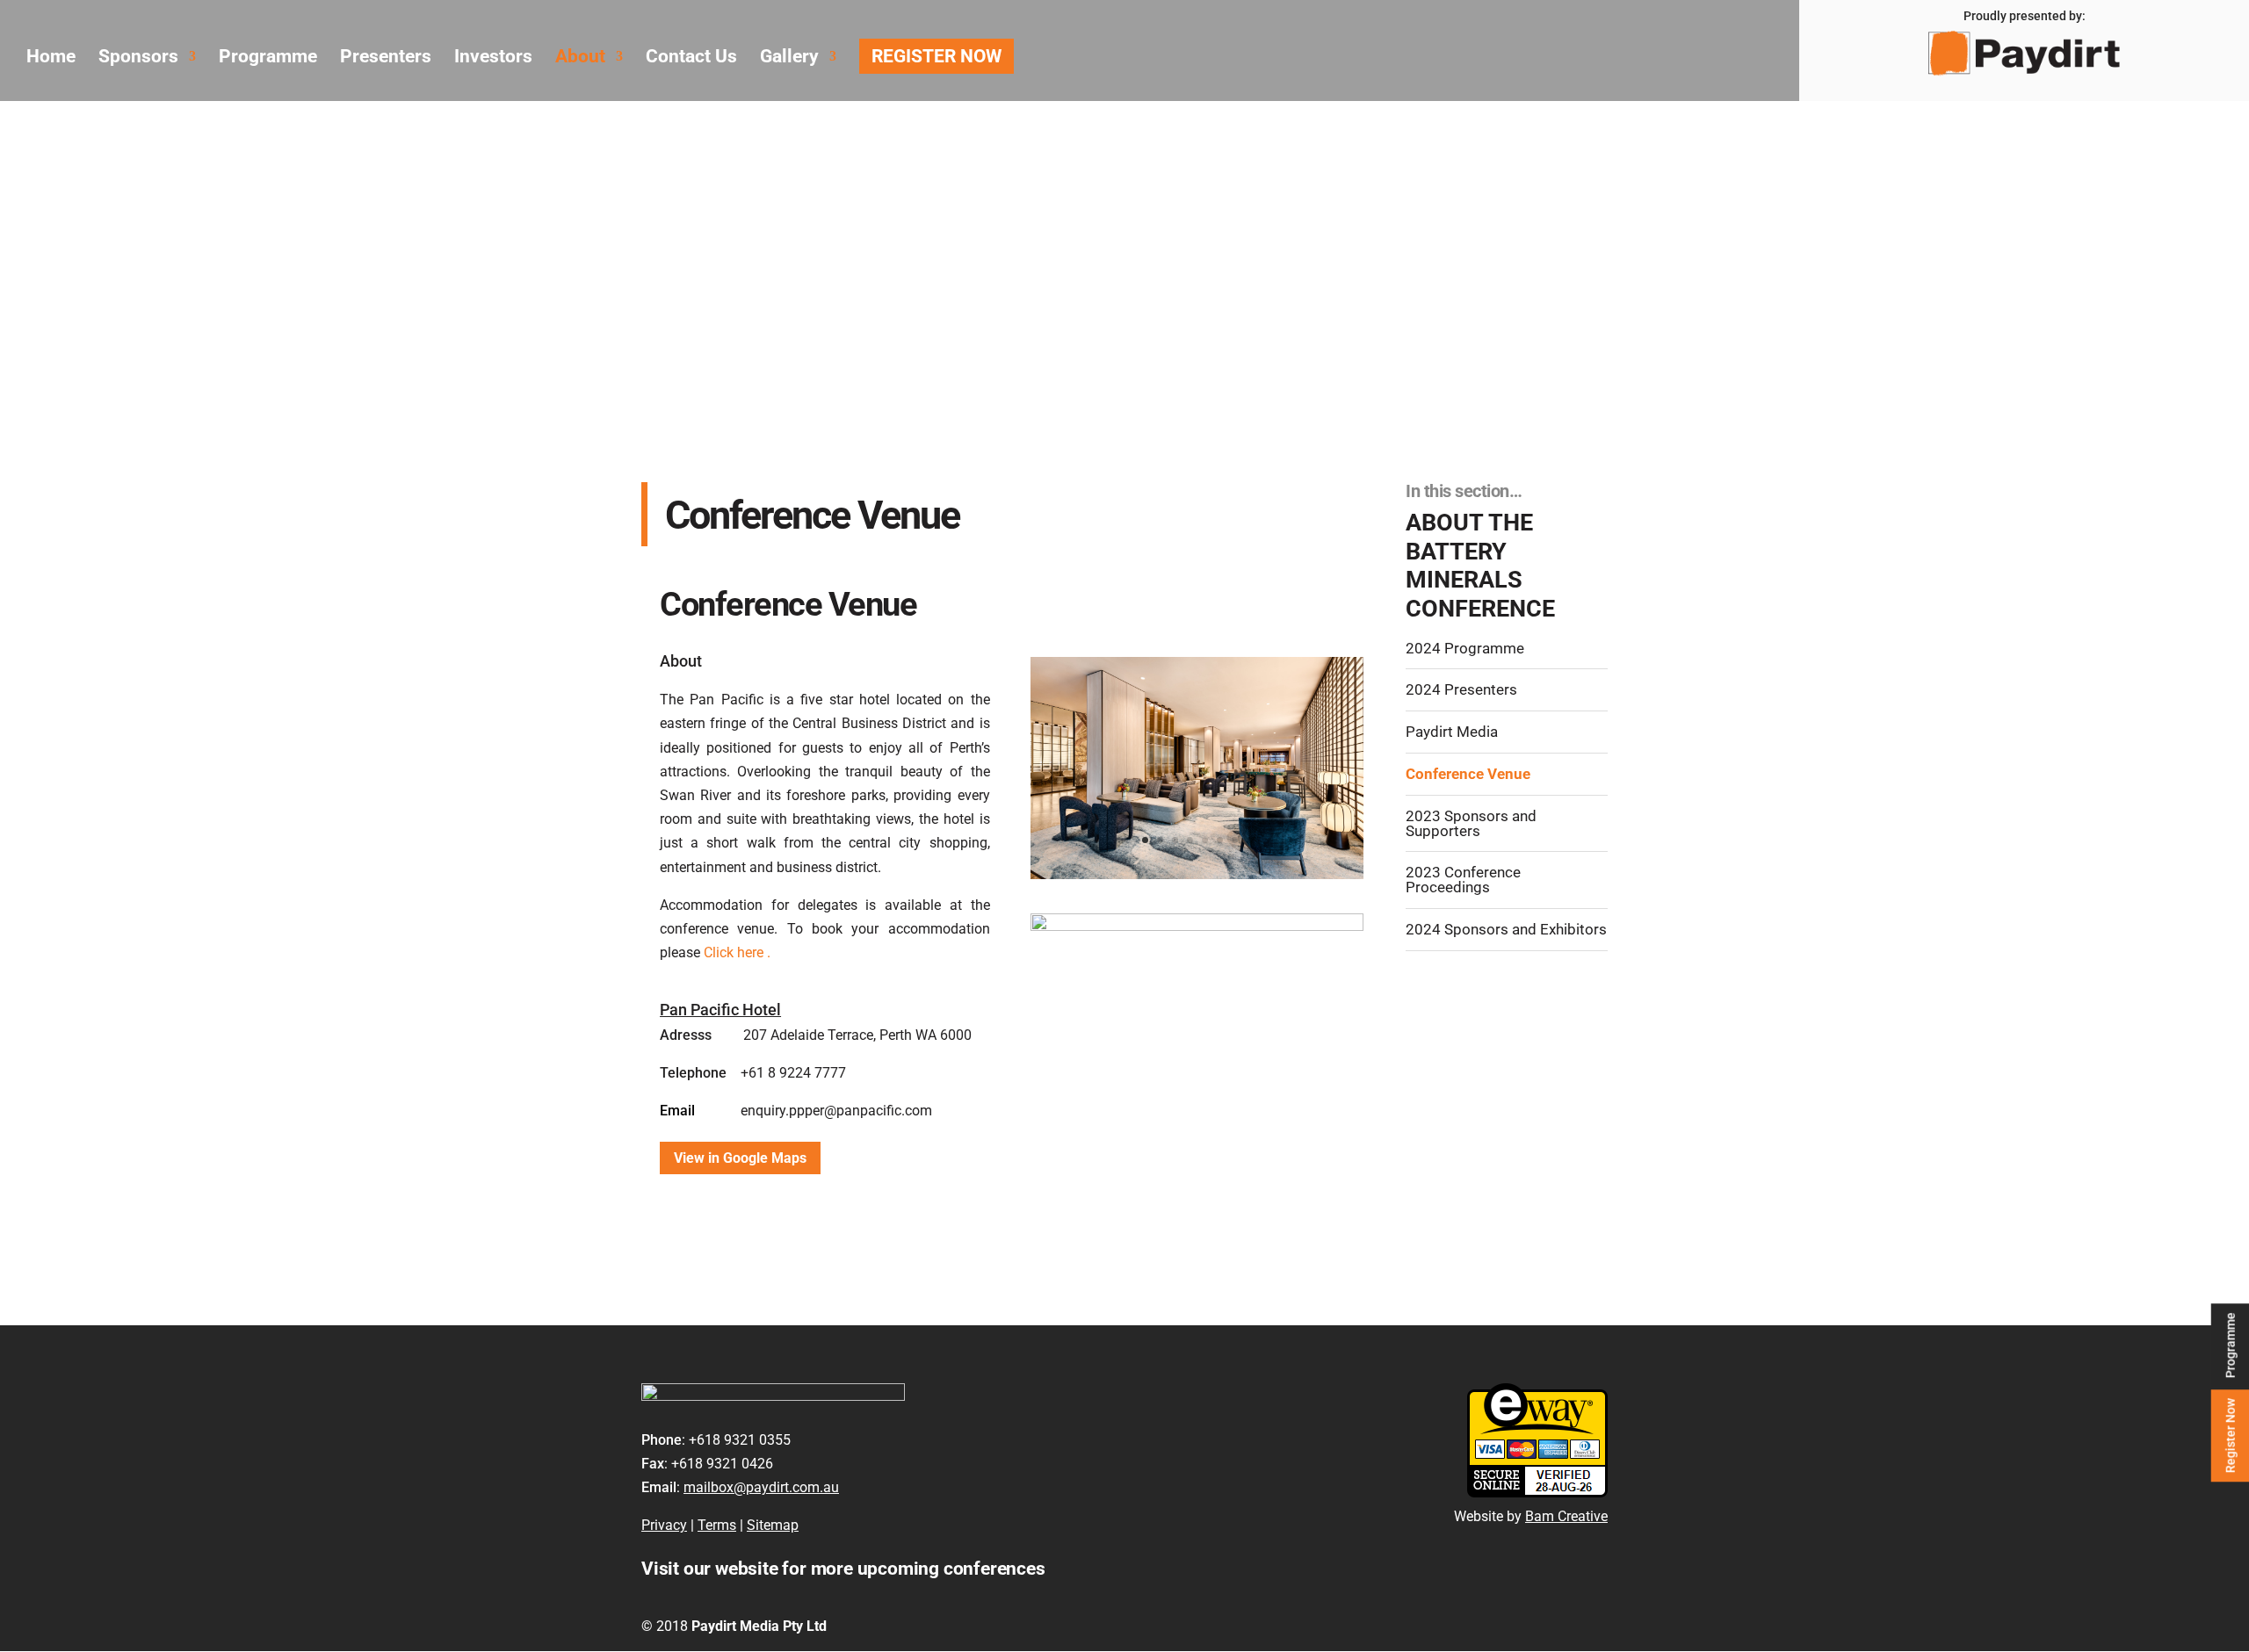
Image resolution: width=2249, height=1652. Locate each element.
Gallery (789, 58)
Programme (2230, 1345)
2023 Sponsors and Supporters (1471, 824)
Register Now (2230, 1436)
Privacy (664, 1525)
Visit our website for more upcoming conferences (843, 1569)
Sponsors (138, 58)
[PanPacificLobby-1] (1197, 874)
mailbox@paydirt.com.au (761, 1487)
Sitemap (773, 1525)
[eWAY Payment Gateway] (1537, 1493)
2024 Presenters (1461, 690)
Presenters (386, 58)
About (580, 58)
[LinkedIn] (1596, 1626)
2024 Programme (1465, 649)
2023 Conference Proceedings (1463, 880)
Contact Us (691, 58)
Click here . (735, 952)
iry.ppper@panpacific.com (852, 1111)
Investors (493, 58)
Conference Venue (1468, 774)
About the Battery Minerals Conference (1480, 566)
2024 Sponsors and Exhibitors (1506, 930)
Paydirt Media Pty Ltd (759, 1626)
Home (51, 58)
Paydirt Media (1452, 732)
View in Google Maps (740, 1158)
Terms (717, 1525)
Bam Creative (1566, 1516)
